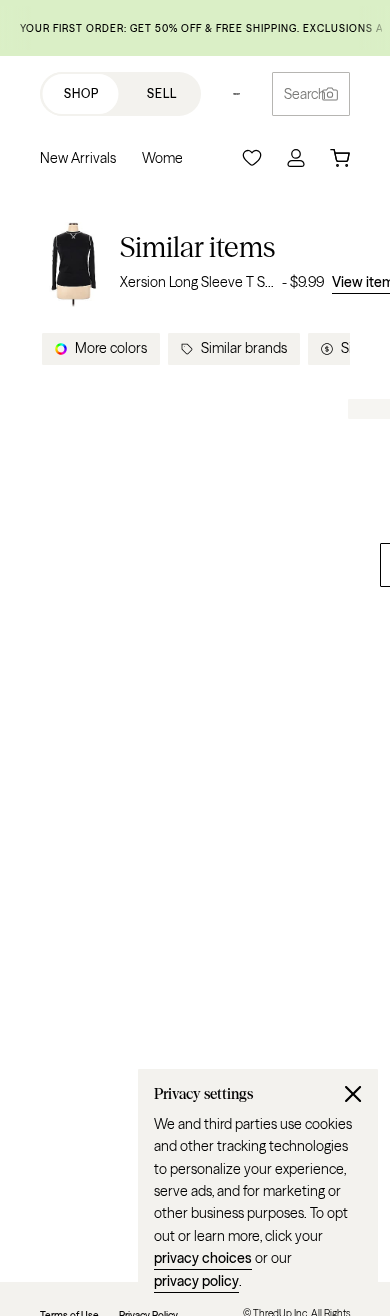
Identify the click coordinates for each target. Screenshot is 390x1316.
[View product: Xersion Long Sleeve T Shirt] (74, 261)
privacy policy (196, 1281)
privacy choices (203, 1258)
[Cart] (340, 158)
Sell (162, 93)
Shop (81, 93)
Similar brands (244, 348)
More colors (111, 348)
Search (305, 94)
